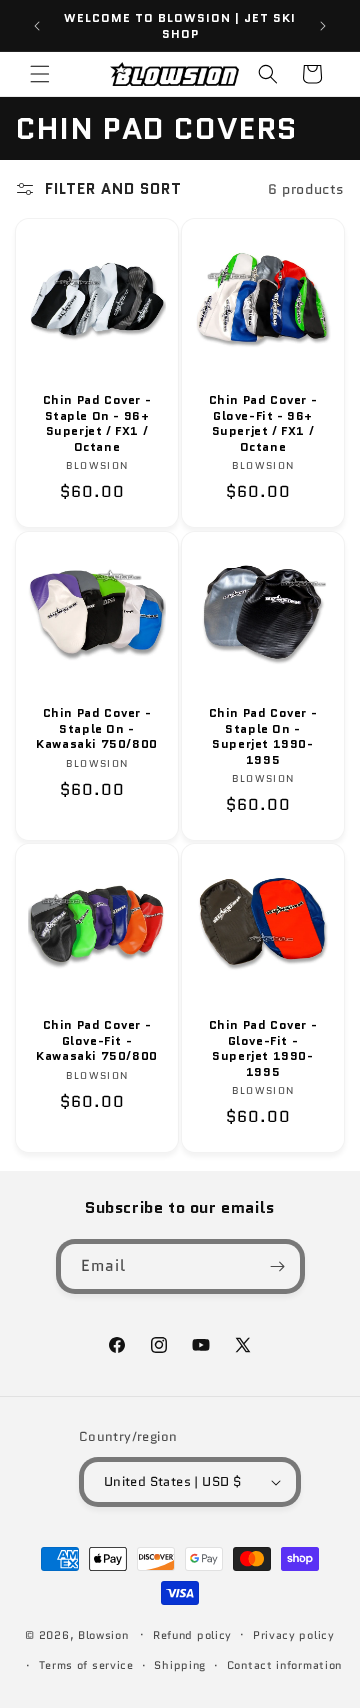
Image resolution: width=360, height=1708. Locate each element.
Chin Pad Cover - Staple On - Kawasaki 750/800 (97, 728)
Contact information (284, 1665)
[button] (40, 74)
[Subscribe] (278, 1266)
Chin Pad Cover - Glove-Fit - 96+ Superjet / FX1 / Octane (263, 423)
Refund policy (192, 1635)
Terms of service (86, 1665)
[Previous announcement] (37, 26)
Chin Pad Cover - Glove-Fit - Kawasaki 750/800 (97, 1040)
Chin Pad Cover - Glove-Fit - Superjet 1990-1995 (263, 1048)
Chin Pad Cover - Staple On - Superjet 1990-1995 (263, 736)
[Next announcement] (323, 26)
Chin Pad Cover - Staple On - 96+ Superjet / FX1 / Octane (97, 423)
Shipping (180, 1665)
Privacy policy (294, 1635)
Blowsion (103, 1634)
